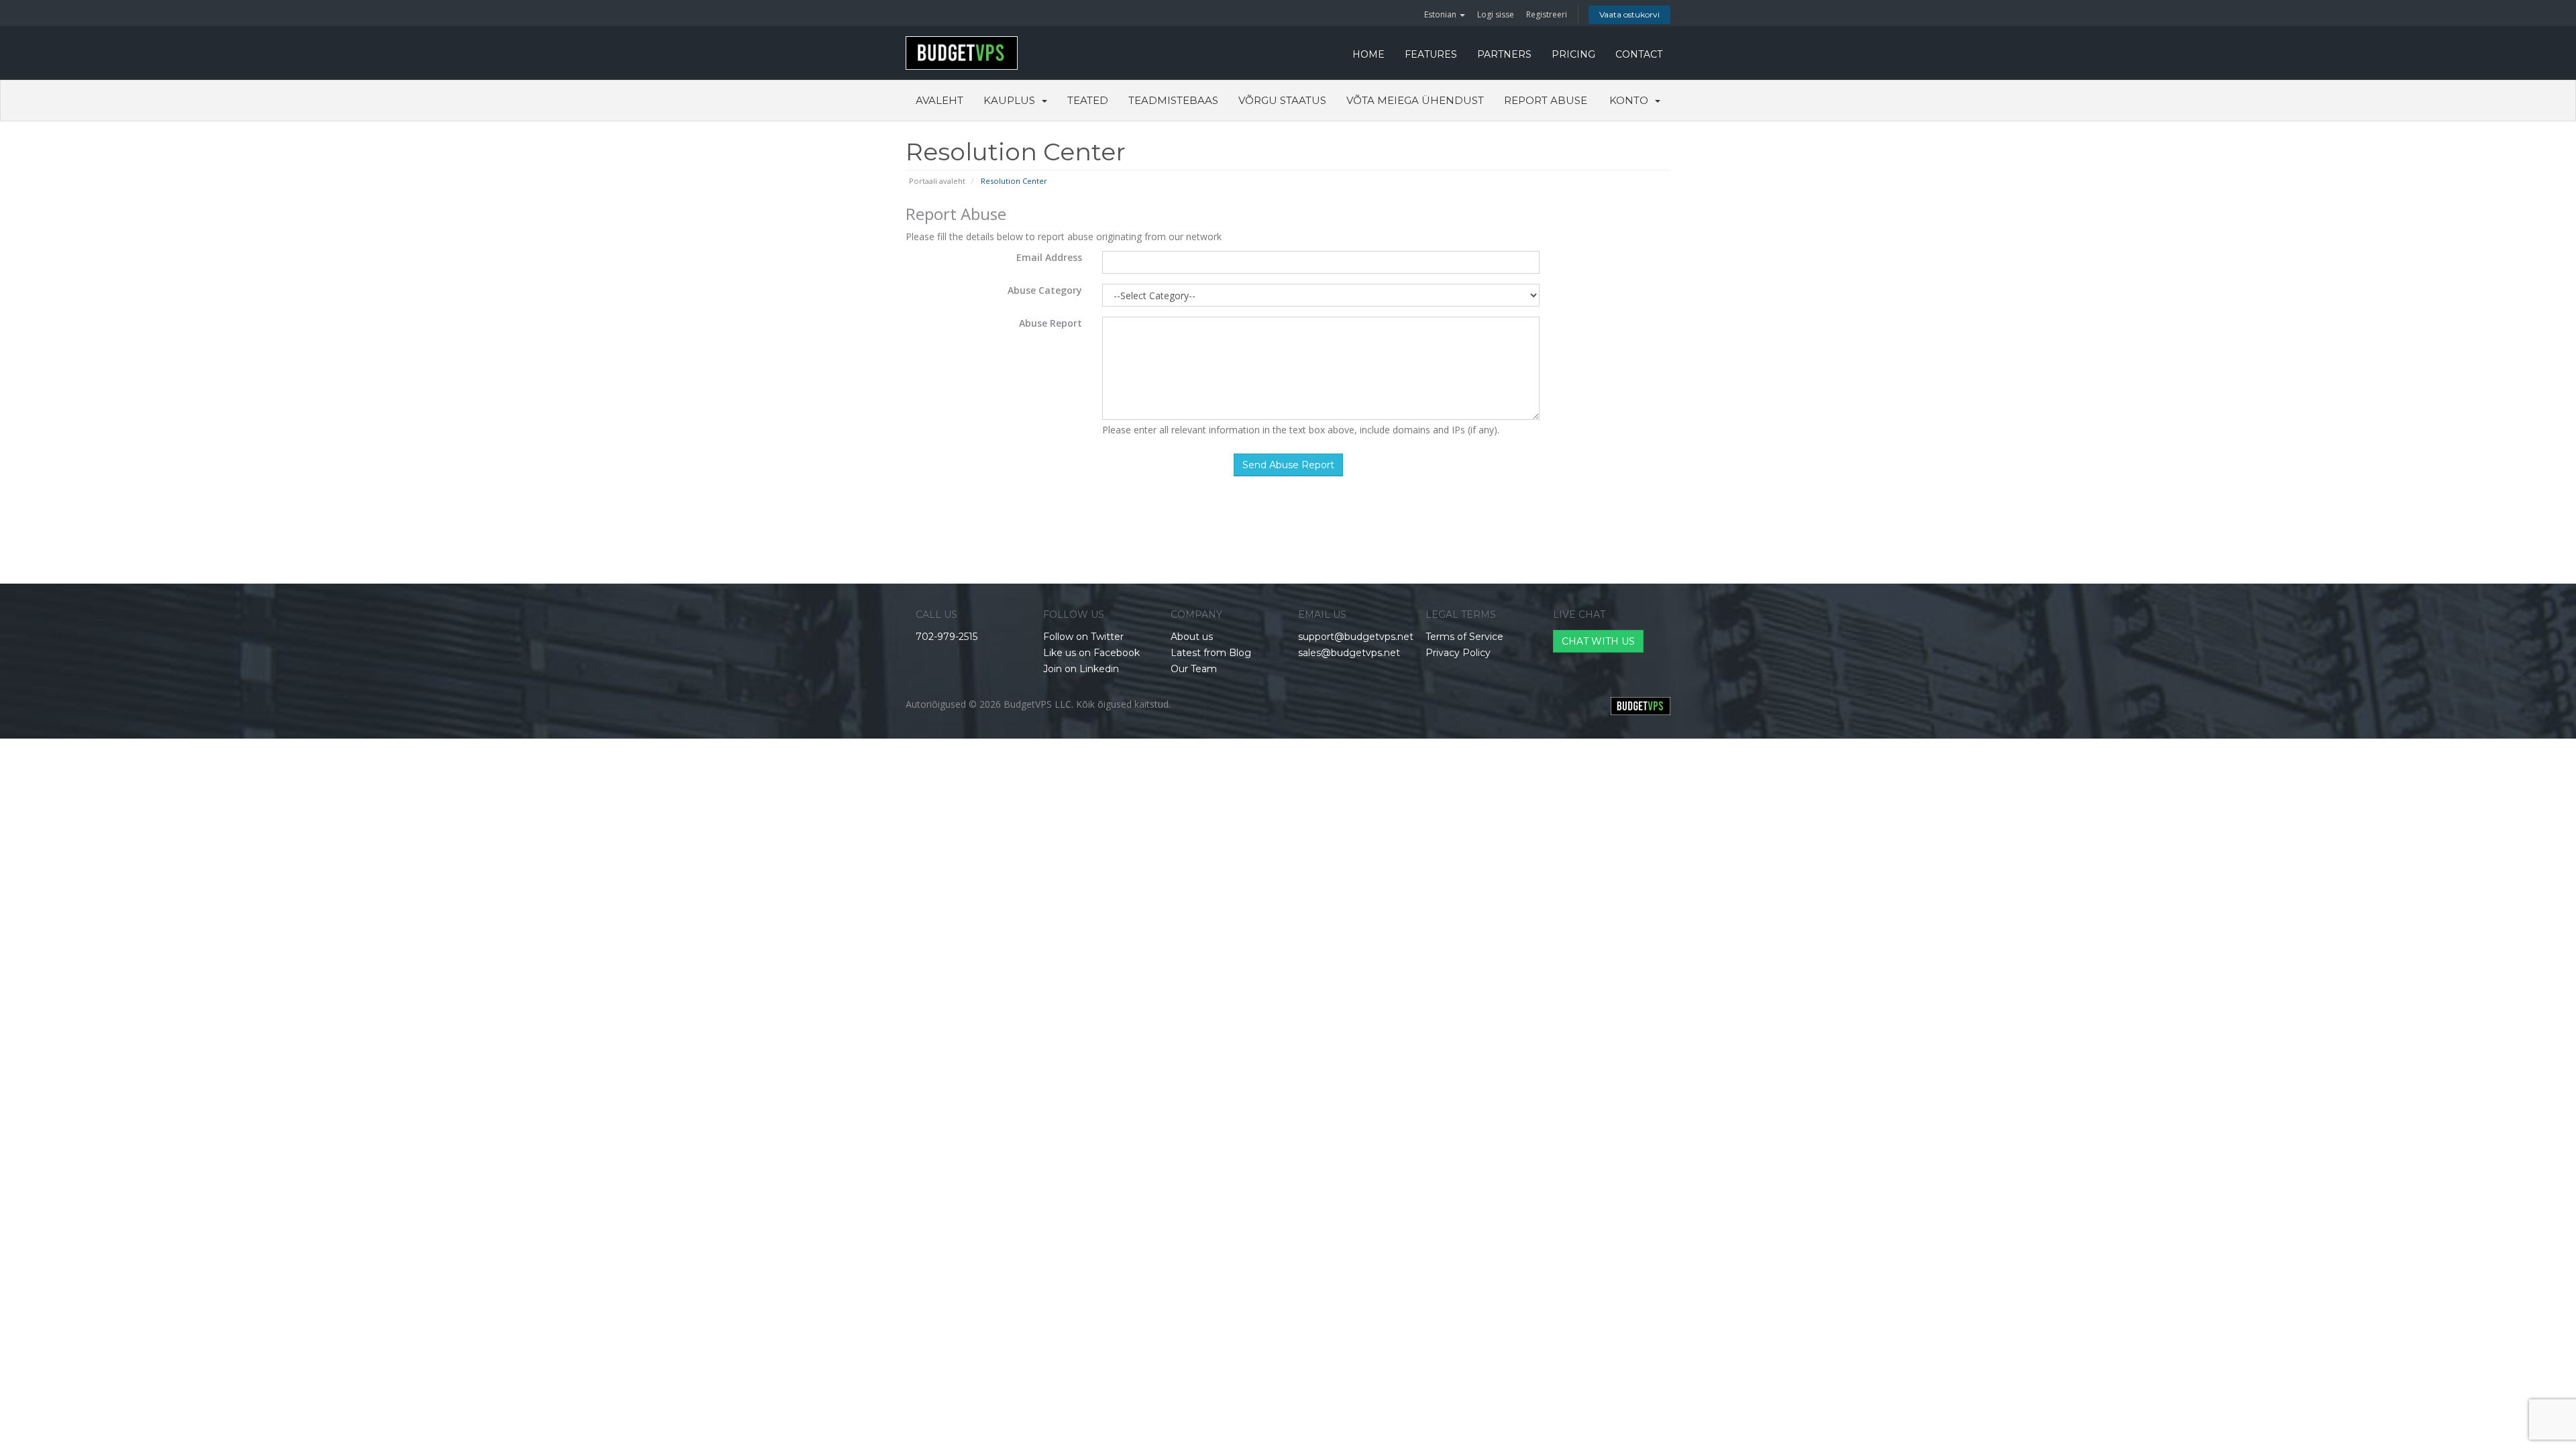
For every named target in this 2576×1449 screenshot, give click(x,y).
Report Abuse (1546, 100)
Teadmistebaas (1173, 100)
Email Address (1049, 257)
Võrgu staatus (1282, 100)
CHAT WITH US (1598, 641)
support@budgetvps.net (1356, 637)
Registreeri (1547, 14)
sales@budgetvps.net (1349, 653)
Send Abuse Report (1288, 465)
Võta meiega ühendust (1415, 100)
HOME (1368, 54)
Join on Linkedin (1081, 669)
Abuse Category (1045, 290)
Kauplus (1012, 100)
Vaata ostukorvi (1629, 14)
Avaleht (940, 100)
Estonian (1441, 14)
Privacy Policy (1458, 653)
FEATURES (1431, 54)
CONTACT (1639, 54)
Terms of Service (1464, 637)
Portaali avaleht (937, 181)
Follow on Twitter (1083, 637)
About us (1192, 637)
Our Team (1194, 669)
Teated (1088, 100)
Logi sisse (1496, 14)
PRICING (1573, 54)
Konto (1631, 100)
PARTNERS (1504, 54)
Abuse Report (1051, 323)
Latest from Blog (1211, 653)
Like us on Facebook (1091, 653)
